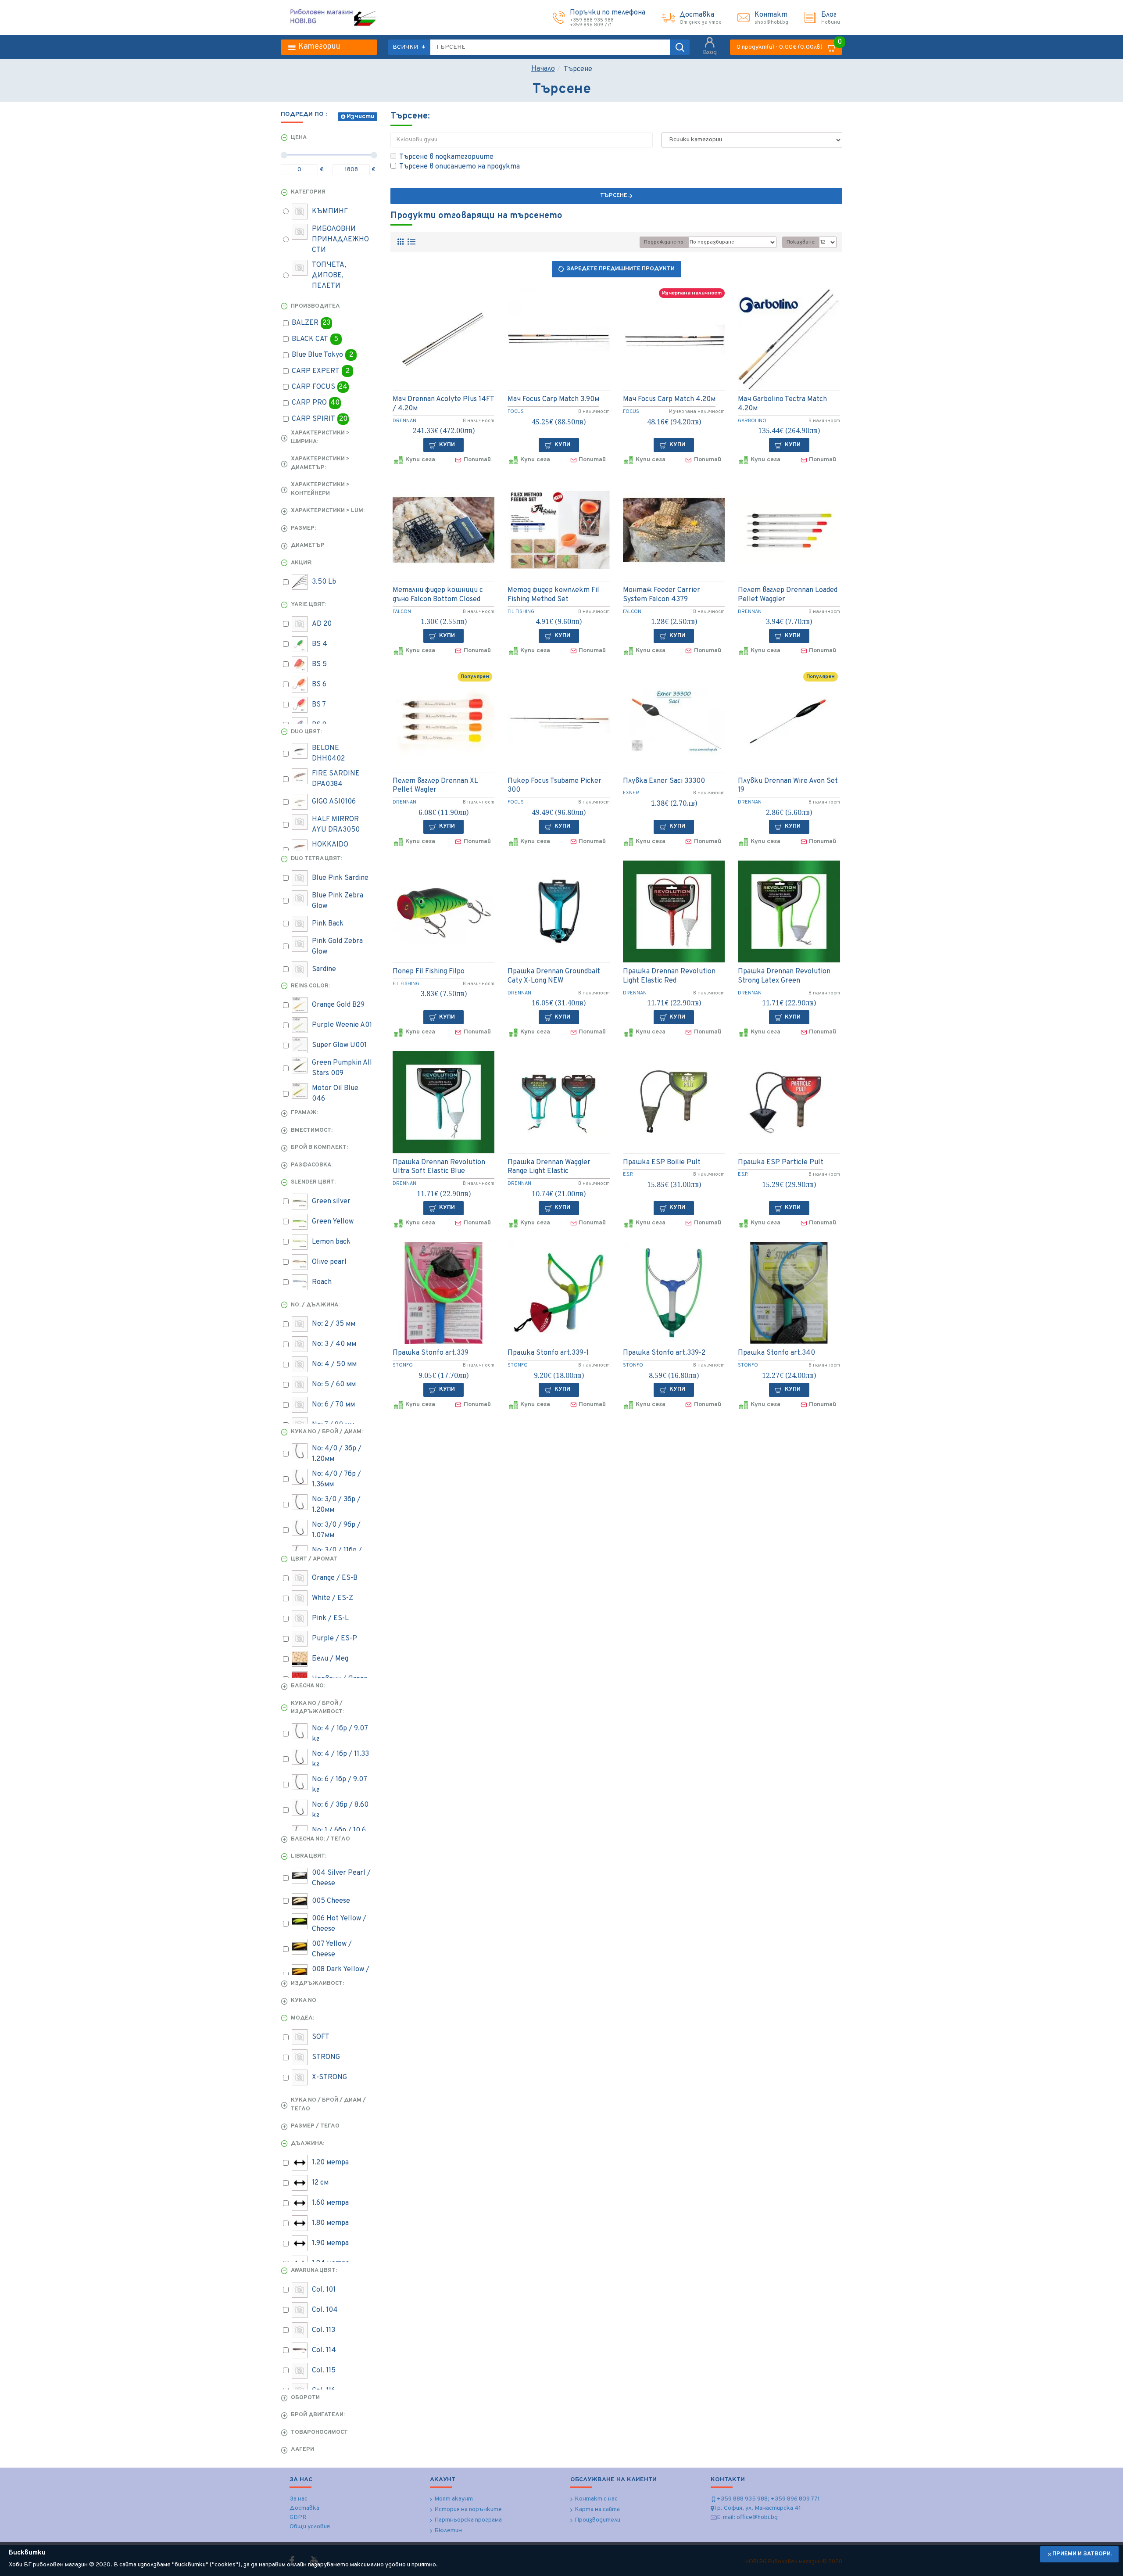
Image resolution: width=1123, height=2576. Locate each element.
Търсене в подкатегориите (446, 157)
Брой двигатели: (318, 2415)
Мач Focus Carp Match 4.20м (669, 399)
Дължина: (308, 2144)
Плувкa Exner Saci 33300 (664, 781)
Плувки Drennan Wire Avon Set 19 (788, 786)
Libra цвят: (309, 1856)
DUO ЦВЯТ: (306, 732)
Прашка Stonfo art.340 (776, 1353)
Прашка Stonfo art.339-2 (664, 1353)
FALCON (402, 612)
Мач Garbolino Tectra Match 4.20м (782, 404)
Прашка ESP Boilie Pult (662, 1162)
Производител (315, 306)
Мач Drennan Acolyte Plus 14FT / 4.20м (443, 404)
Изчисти (360, 117)
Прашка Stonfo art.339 (431, 1353)
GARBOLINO (752, 421)
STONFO (403, 1365)
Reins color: (310, 986)
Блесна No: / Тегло (320, 1839)
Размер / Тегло (315, 2126)
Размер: (303, 528)
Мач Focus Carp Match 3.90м (553, 399)
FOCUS (516, 412)
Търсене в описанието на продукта (460, 167)
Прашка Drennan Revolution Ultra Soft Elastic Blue (439, 1167)
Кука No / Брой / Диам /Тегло (328, 2105)
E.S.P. (628, 1174)
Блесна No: (308, 1686)
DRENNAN (404, 421)
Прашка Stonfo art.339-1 (548, 1353)
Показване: (801, 242)
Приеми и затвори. (1082, 2554)
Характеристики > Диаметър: (320, 463)
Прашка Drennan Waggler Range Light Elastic (549, 1167)
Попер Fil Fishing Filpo (429, 972)
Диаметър (308, 545)
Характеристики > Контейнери (320, 489)
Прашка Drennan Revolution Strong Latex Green (784, 976)
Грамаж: (304, 1113)
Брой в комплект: (319, 1148)
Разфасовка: (312, 1165)
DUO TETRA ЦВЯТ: (317, 859)
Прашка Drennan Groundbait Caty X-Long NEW (554, 976)
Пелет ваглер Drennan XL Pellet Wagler (435, 786)
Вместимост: (312, 1130)
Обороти (305, 2398)
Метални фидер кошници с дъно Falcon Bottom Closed (438, 595)
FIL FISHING (521, 612)
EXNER (631, 793)
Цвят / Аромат (314, 1559)
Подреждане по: (664, 242)
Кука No (304, 2001)
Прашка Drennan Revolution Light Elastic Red (669, 976)
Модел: (302, 2018)
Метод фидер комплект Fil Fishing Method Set (553, 595)
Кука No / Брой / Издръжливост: (317, 1708)
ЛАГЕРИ (302, 2450)
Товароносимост (319, 2432)
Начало (543, 69)
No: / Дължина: (315, 1305)
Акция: (302, 563)
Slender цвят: (313, 1182)
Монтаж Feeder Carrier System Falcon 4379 (662, 595)
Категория (308, 192)
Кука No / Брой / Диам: (327, 1432)
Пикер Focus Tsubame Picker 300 (554, 786)
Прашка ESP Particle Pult (781, 1162)
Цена (299, 138)
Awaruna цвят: (314, 2271)
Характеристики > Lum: (328, 511)
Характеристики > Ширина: (320, 438)
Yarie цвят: (309, 605)
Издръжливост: (317, 1984)
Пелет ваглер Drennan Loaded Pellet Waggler (788, 595)
